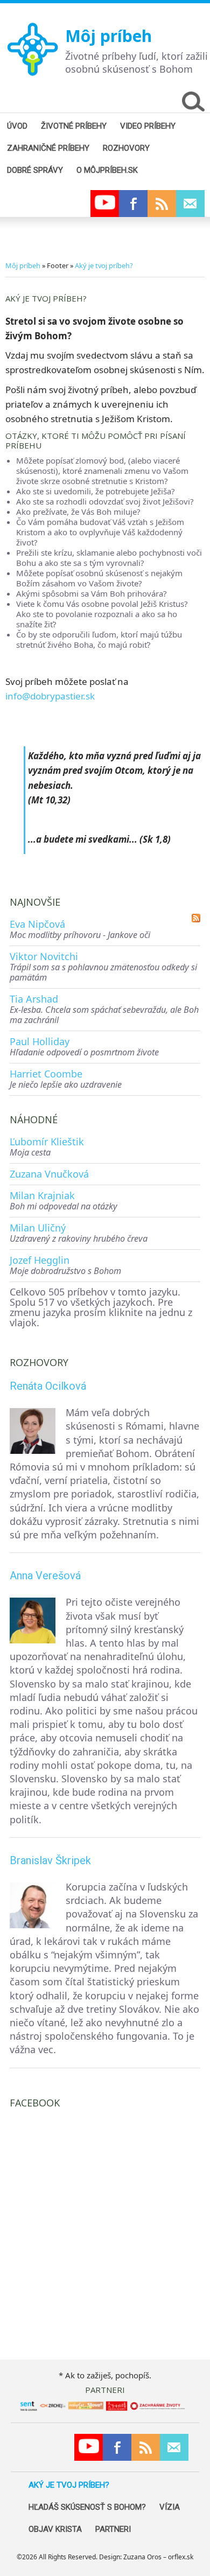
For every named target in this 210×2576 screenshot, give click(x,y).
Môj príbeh (108, 36)
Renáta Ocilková (48, 1386)
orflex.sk (181, 2557)
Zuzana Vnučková (49, 1174)
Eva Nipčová (37, 924)
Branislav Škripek (50, 1860)
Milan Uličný (38, 1228)
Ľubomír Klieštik (47, 1142)
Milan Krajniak (42, 1195)
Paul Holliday (40, 1041)
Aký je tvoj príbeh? (104, 265)
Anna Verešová (45, 1576)
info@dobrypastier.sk (50, 696)
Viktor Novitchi (44, 956)
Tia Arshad (34, 999)
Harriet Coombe (46, 1074)
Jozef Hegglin (40, 1260)
